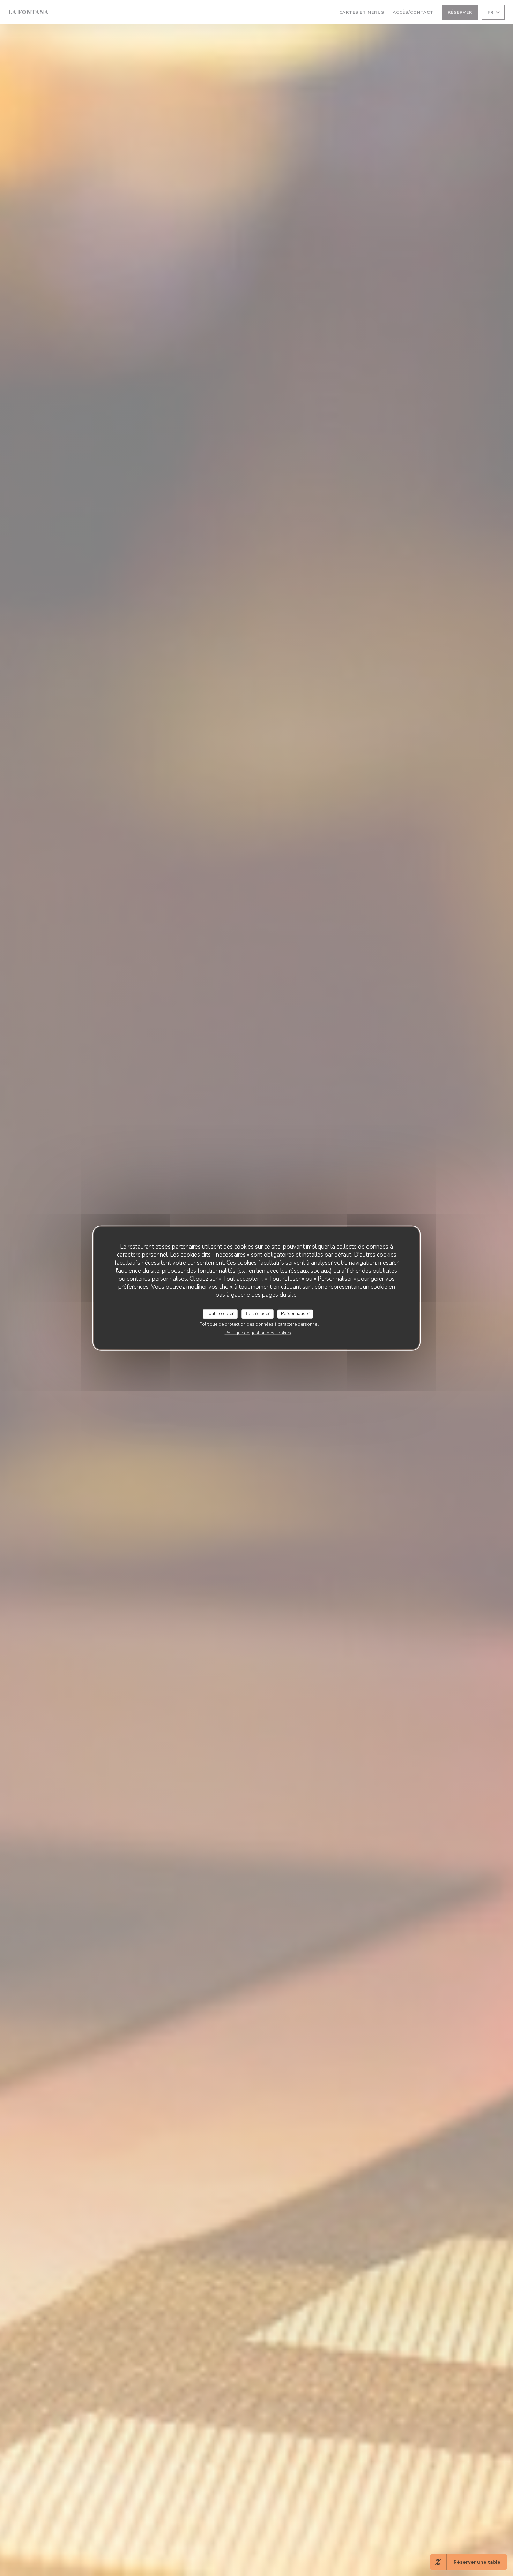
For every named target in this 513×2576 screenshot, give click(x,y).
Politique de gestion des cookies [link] (258, 1333)
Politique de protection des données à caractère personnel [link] (259, 1324)
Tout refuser (258, 1314)
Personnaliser (295, 1314)
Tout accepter (220, 1314)
